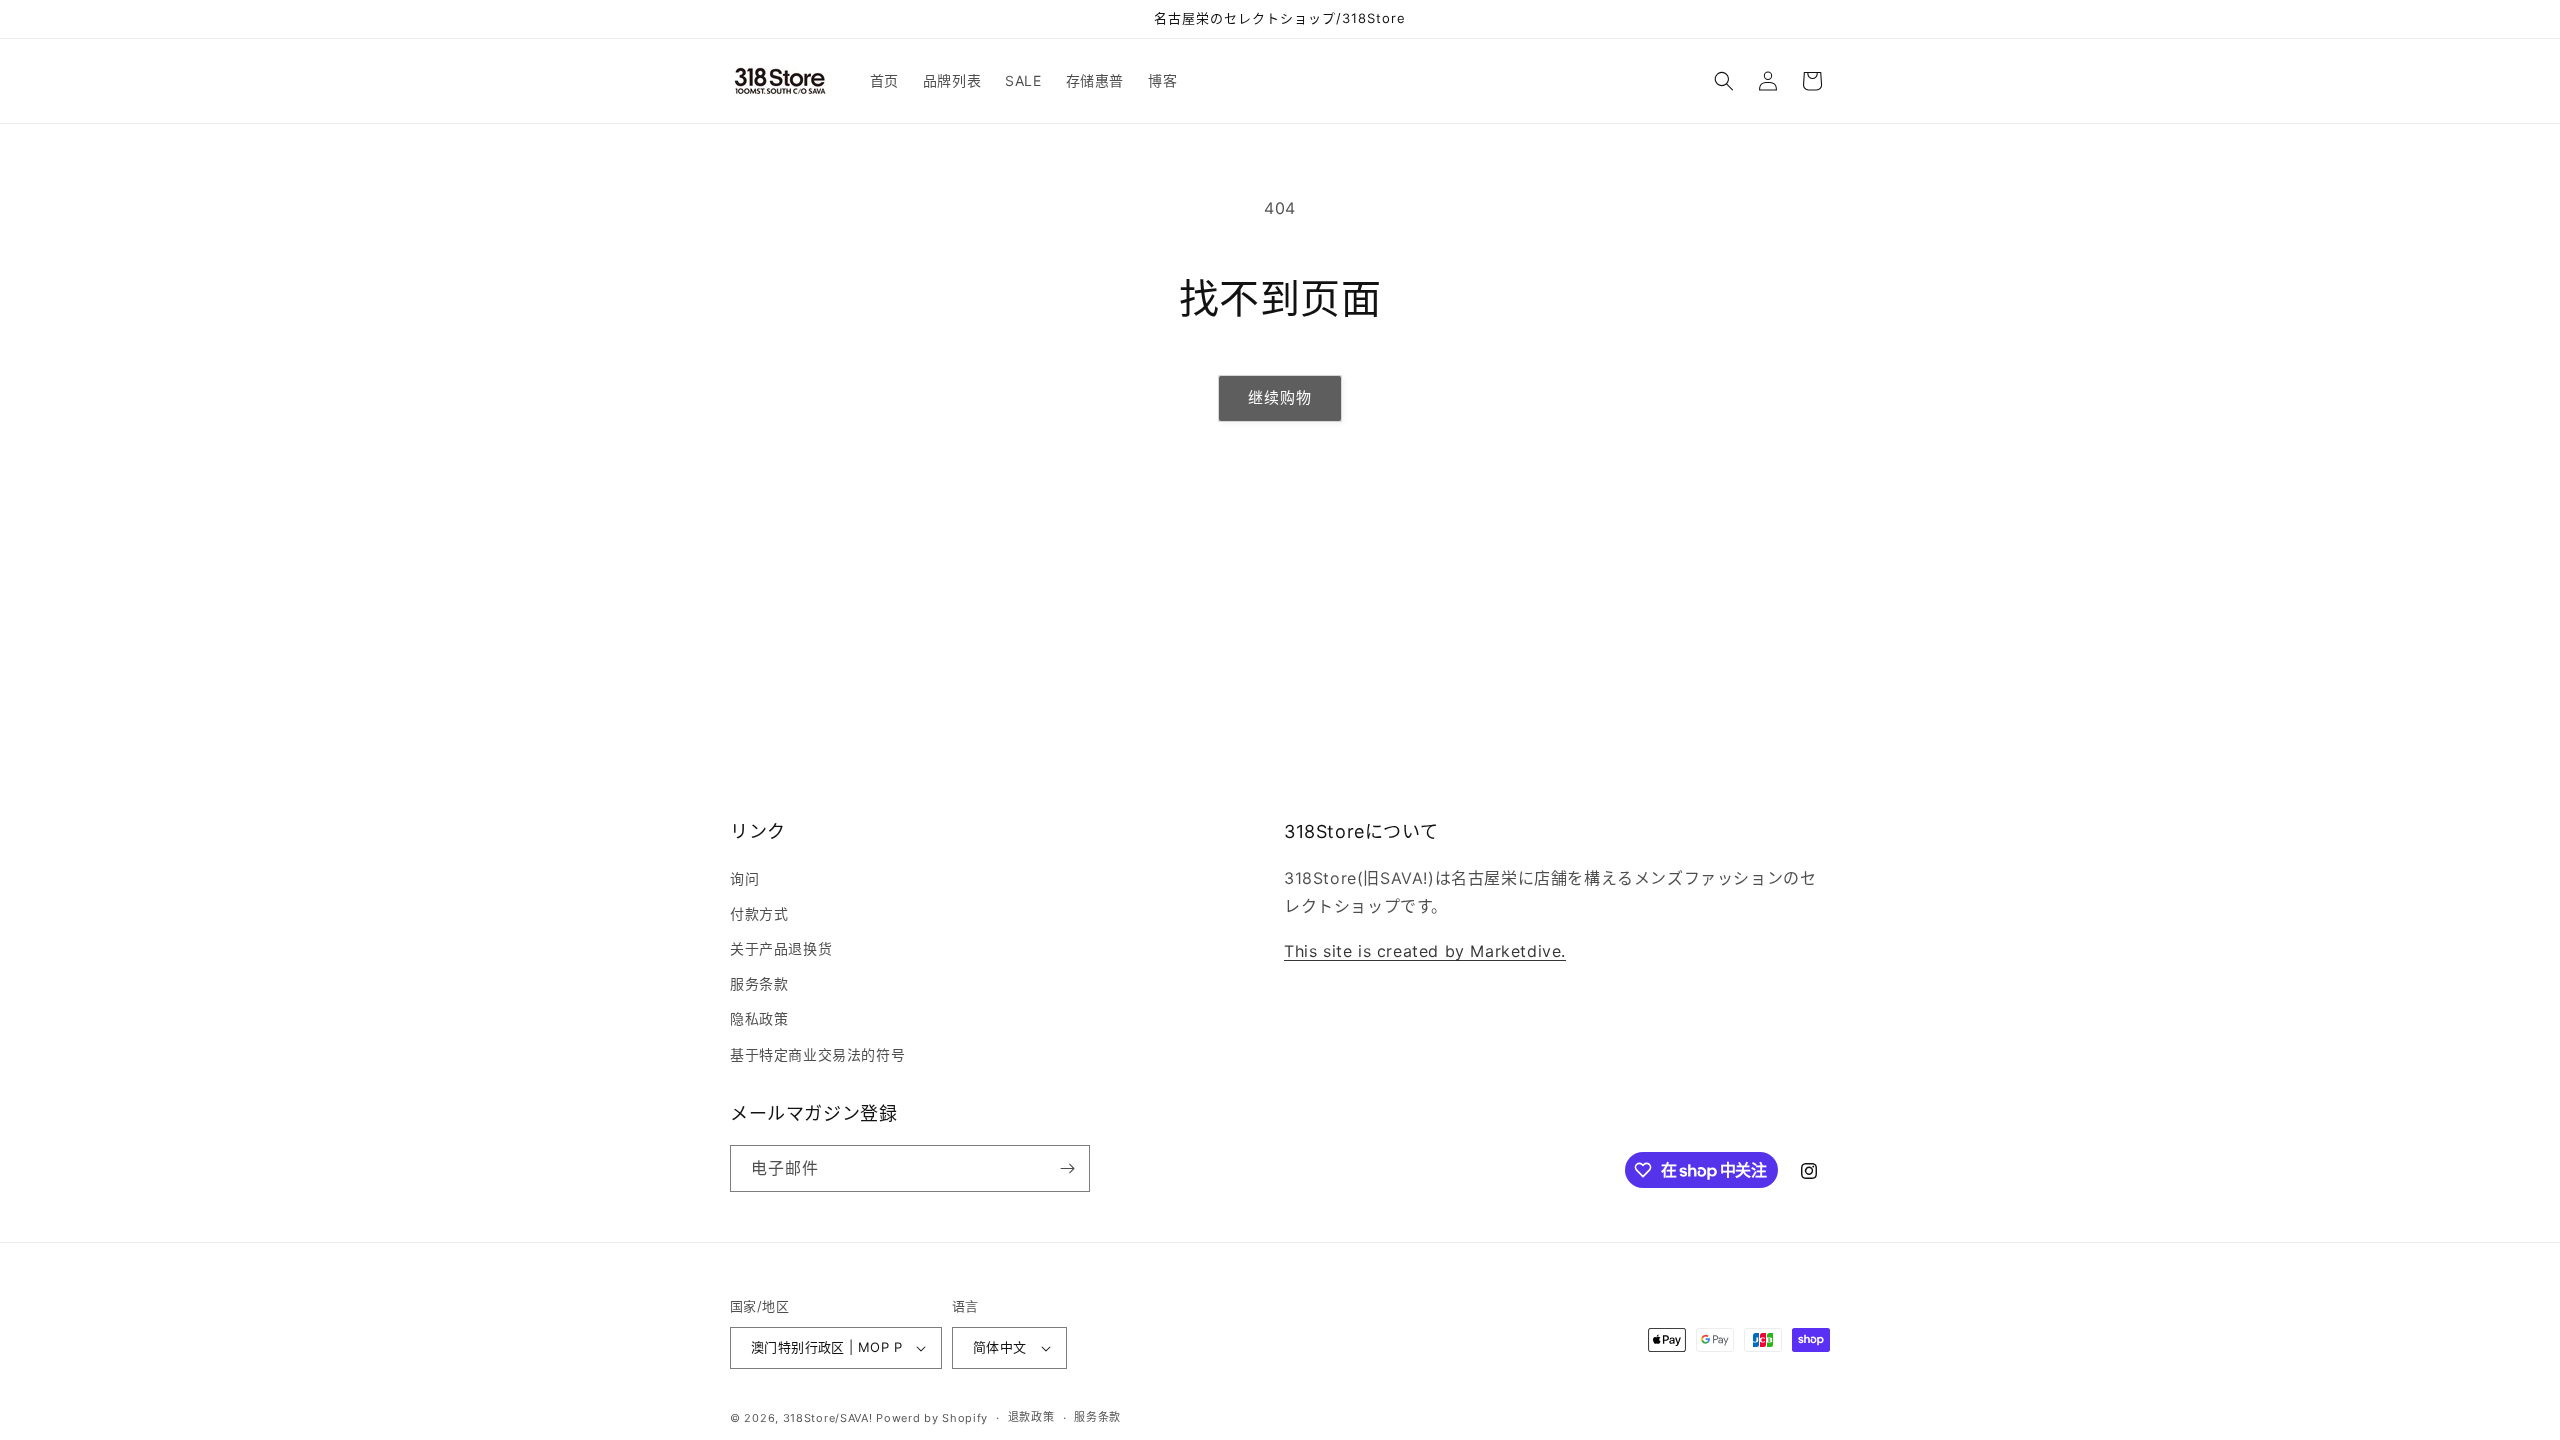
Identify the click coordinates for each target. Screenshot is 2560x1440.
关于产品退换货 (781, 948)
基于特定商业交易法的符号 (817, 1054)
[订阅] (1067, 1168)
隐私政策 (759, 1018)
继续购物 (1280, 397)
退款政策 (1031, 1417)
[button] (1724, 81)
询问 (744, 878)
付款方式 (759, 913)
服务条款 (759, 983)
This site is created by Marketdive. (1425, 951)
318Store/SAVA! (828, 1418)
